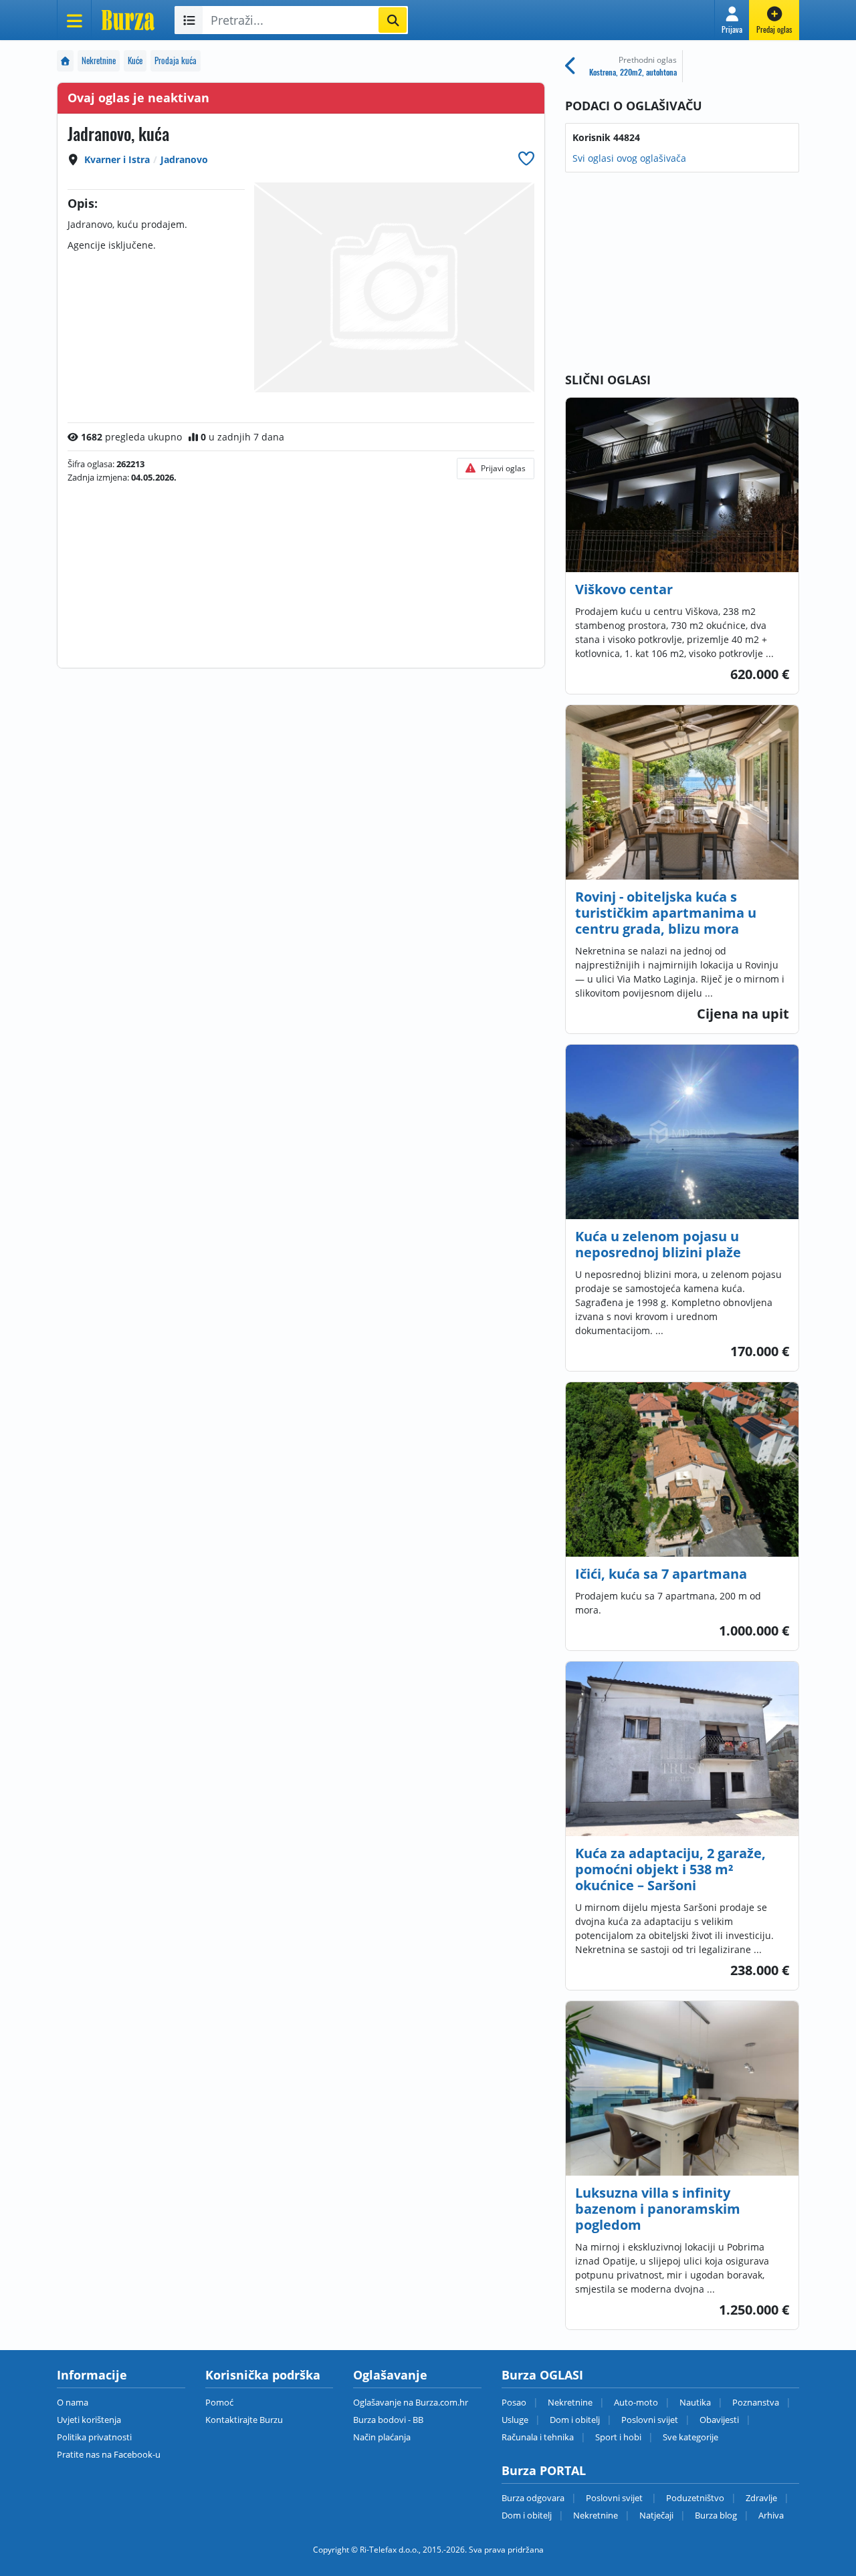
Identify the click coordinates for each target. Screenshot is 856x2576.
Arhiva (771, 2515)
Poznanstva (756, 2402)
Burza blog (716, 2515)
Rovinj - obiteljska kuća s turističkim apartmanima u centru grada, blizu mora (666, 913)
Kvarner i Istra (117, 159)
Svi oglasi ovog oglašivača (629, 158)
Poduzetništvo (695, 2498)
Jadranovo (184, 159)
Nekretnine (99, 60)
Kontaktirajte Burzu (244, 2420)
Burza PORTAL (544, 2470)
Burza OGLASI (542, 2375)
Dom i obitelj (575, 2420)
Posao (514, 2402)
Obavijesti (719, 2420)
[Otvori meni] (74, 20)
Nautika (695, 2402)
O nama (73, 2402)
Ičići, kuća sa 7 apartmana (661, 1574)
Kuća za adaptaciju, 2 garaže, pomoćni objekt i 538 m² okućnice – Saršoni (670, 1869)
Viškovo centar (624, 589)
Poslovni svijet (650, 2420)
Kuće (135, 60)
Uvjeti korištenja (89, 2420)
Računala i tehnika (538, 2437)
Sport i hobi (618, 2437)
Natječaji (656, 2515)
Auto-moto (636, 2402)
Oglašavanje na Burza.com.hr (411, 2402)
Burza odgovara (533, 2498)
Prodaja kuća (176, 60)
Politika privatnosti (94, 2437)
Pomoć (219, 2402)
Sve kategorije (690, 2437)
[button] (732, 20)
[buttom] (526, 158)
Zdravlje (761, 2498)
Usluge (515, 2420)
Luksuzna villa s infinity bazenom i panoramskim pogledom (658, 2209)
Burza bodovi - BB (388, 2420)
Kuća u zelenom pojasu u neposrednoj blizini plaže (658, 1244)
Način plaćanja (382, 2437)
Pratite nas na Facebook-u (109, 2454)
